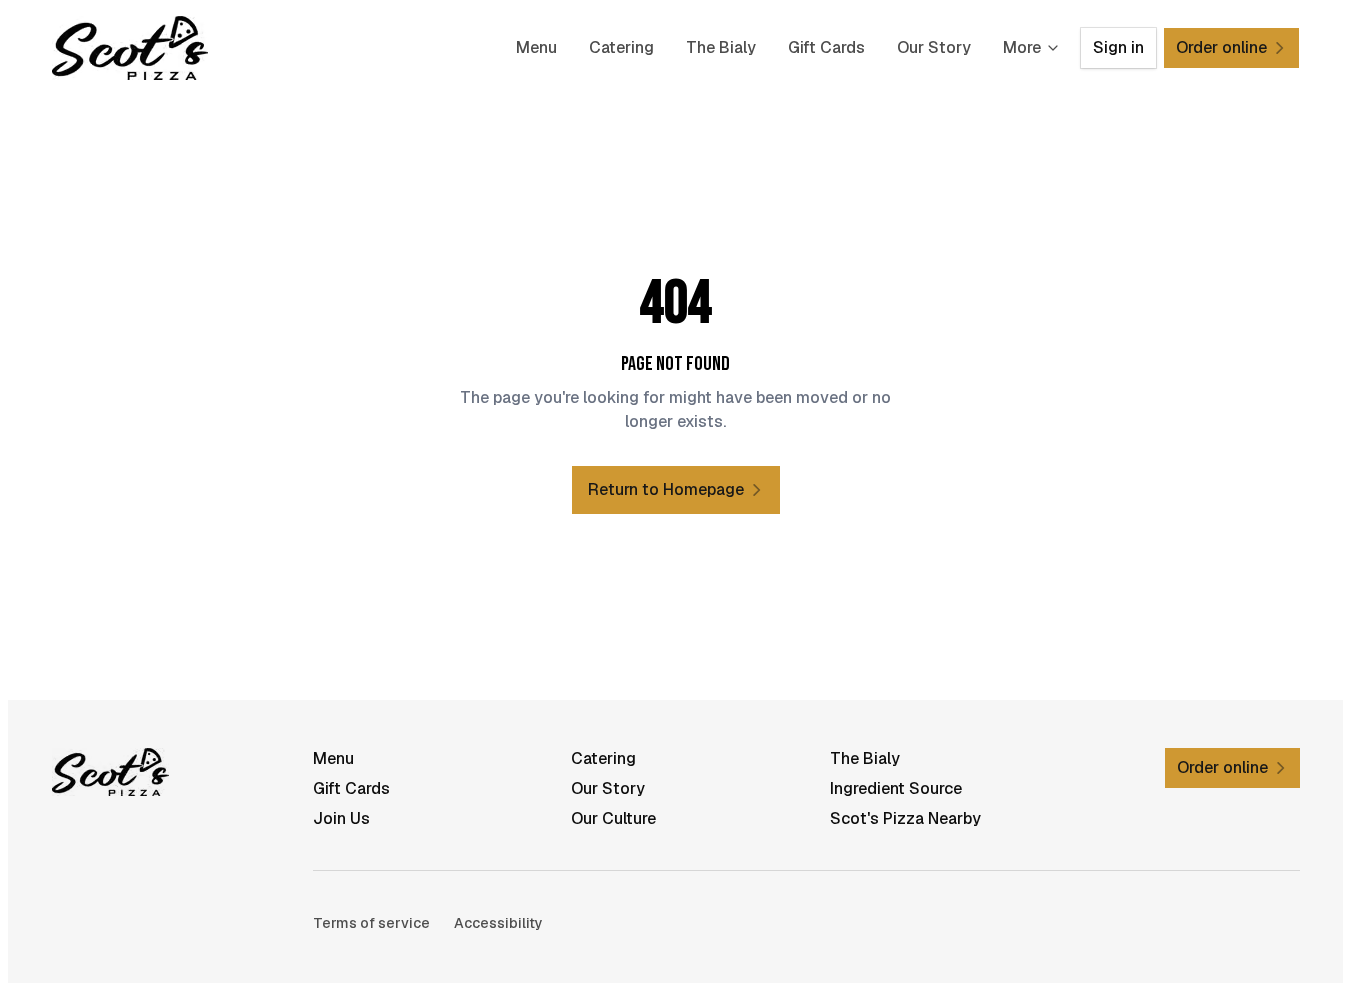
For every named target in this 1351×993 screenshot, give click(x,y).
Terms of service (371, 923)
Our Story (934, 47)
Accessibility (498, 923)
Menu (536, 47)
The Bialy (721, 47)
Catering (621, 47)
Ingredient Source (896, 788)
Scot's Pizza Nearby (905, 818)
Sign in (1118, 47)
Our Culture (613, 818)
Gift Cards (826, 47)
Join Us (341, 818)
